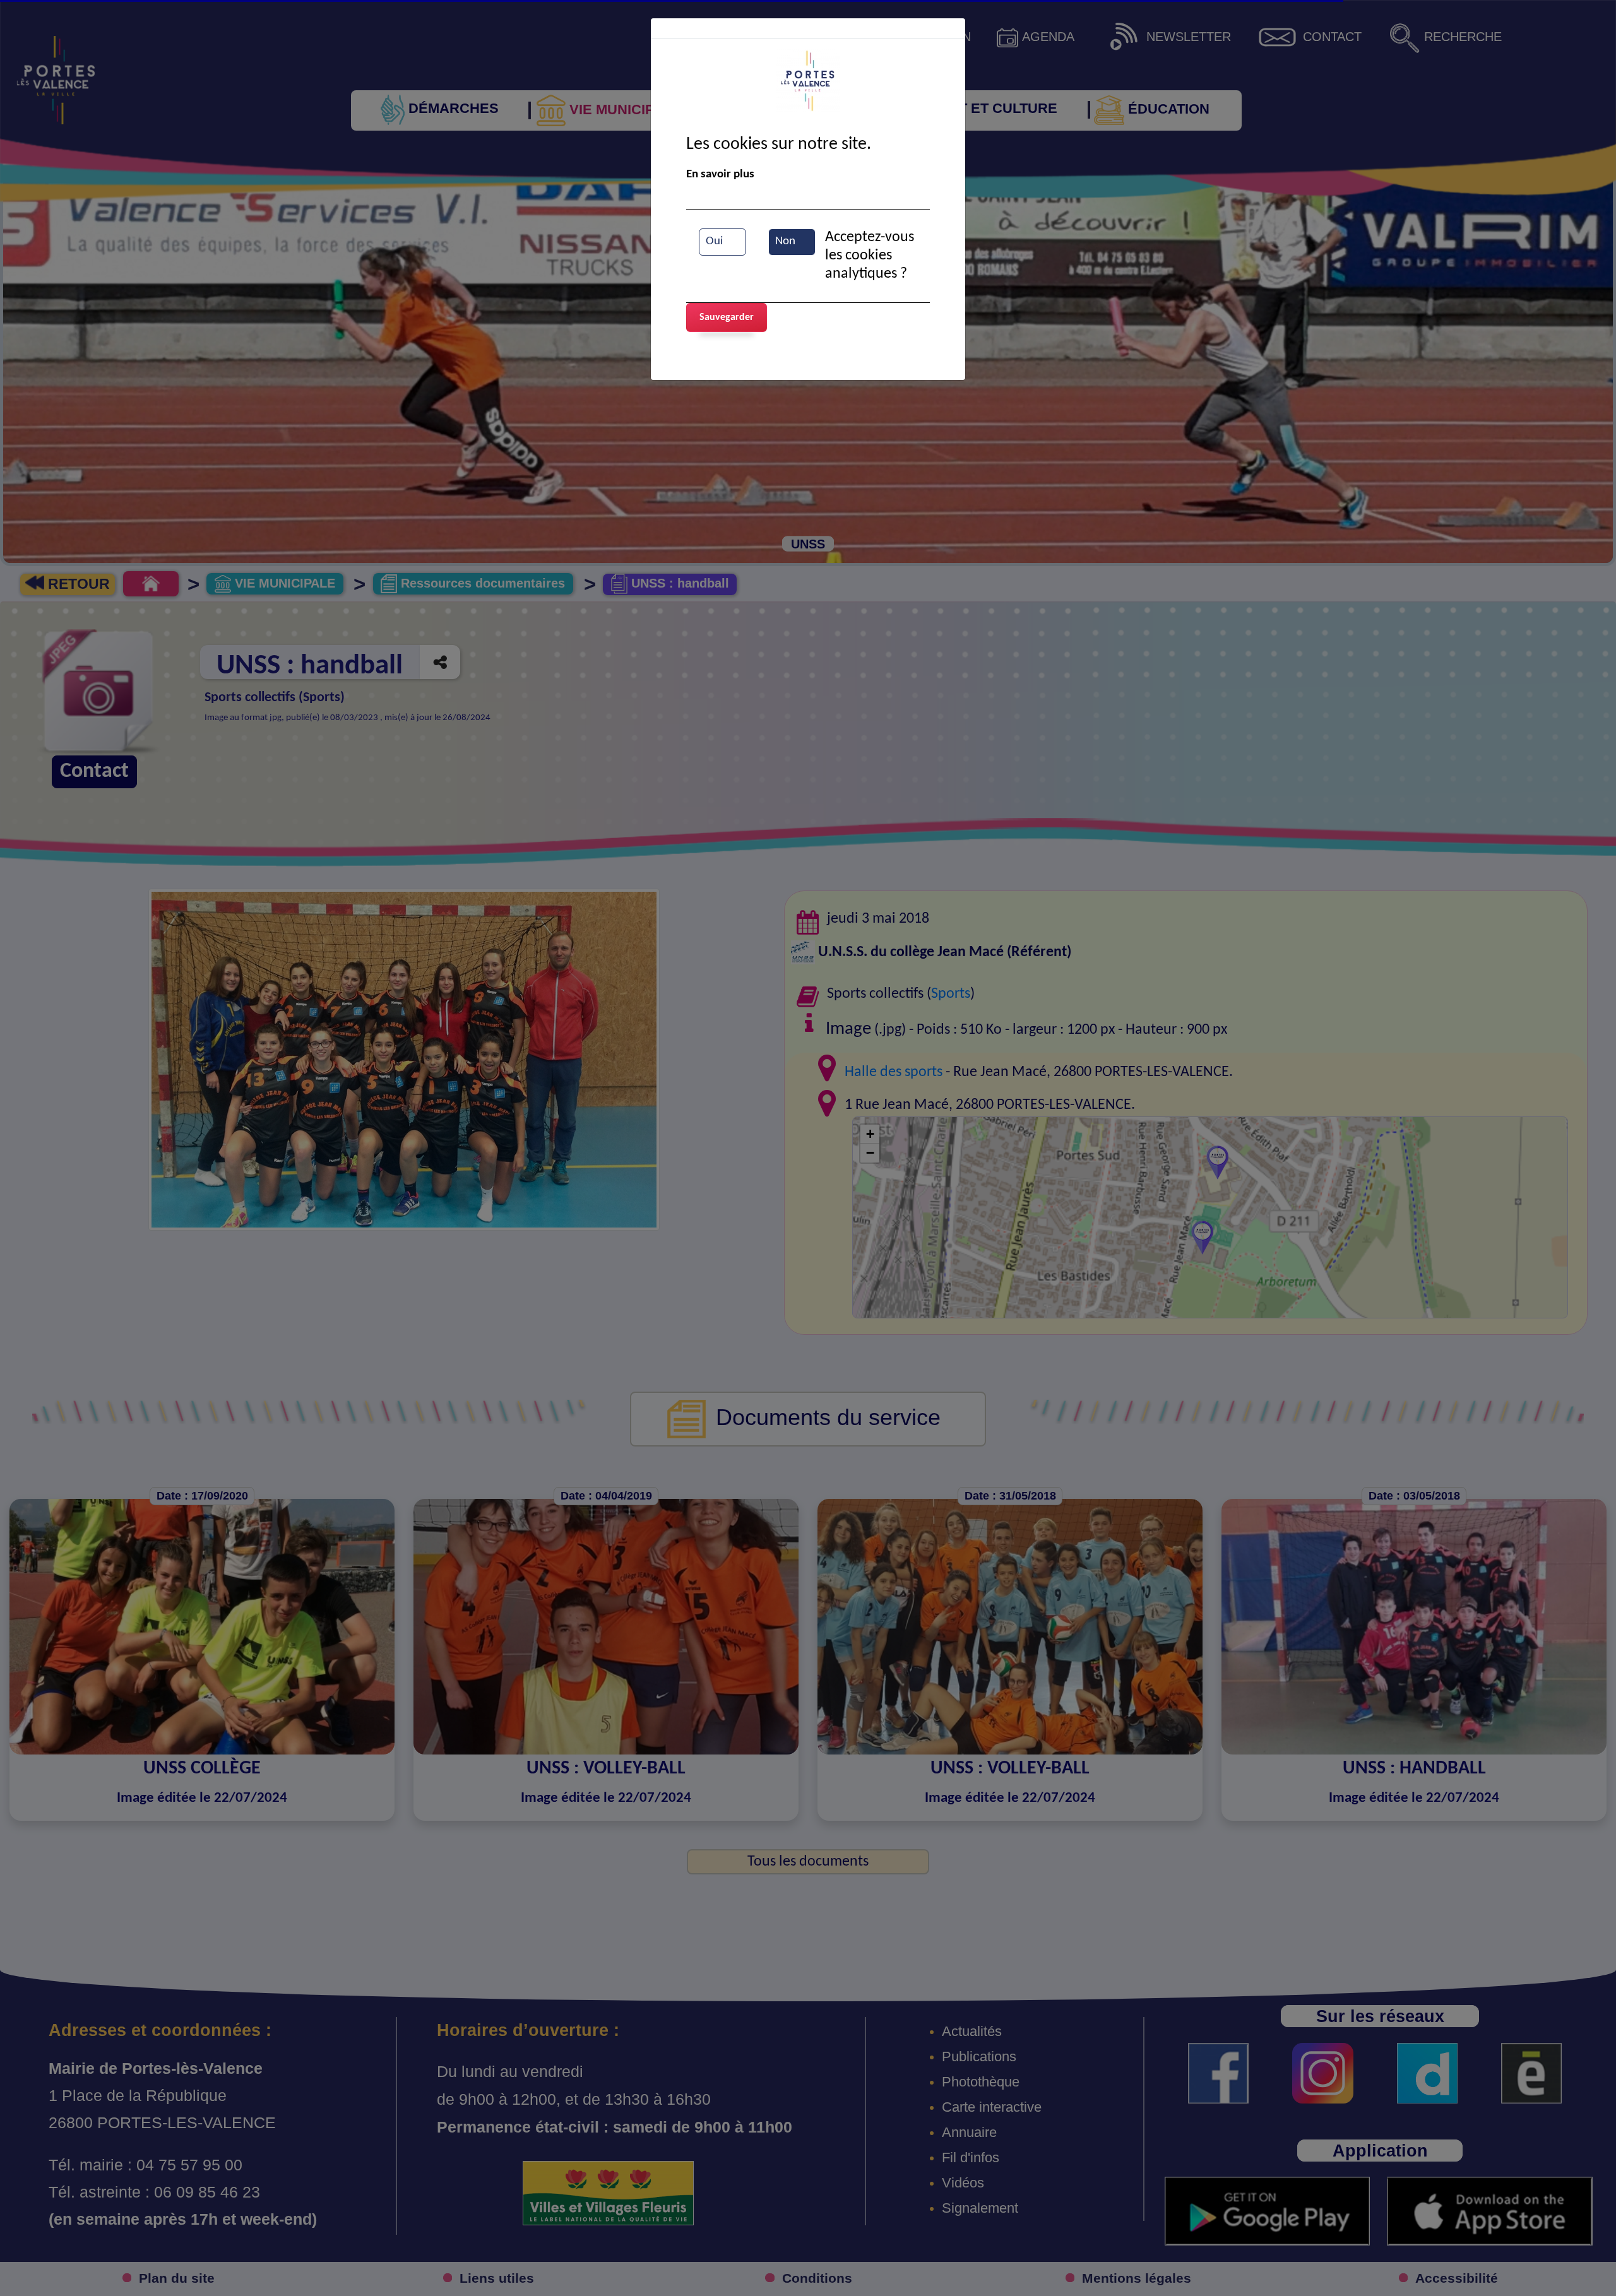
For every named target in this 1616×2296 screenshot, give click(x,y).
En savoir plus (720, 175)
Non (785, 241)
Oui (714, 241)
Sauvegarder (727, 317)
